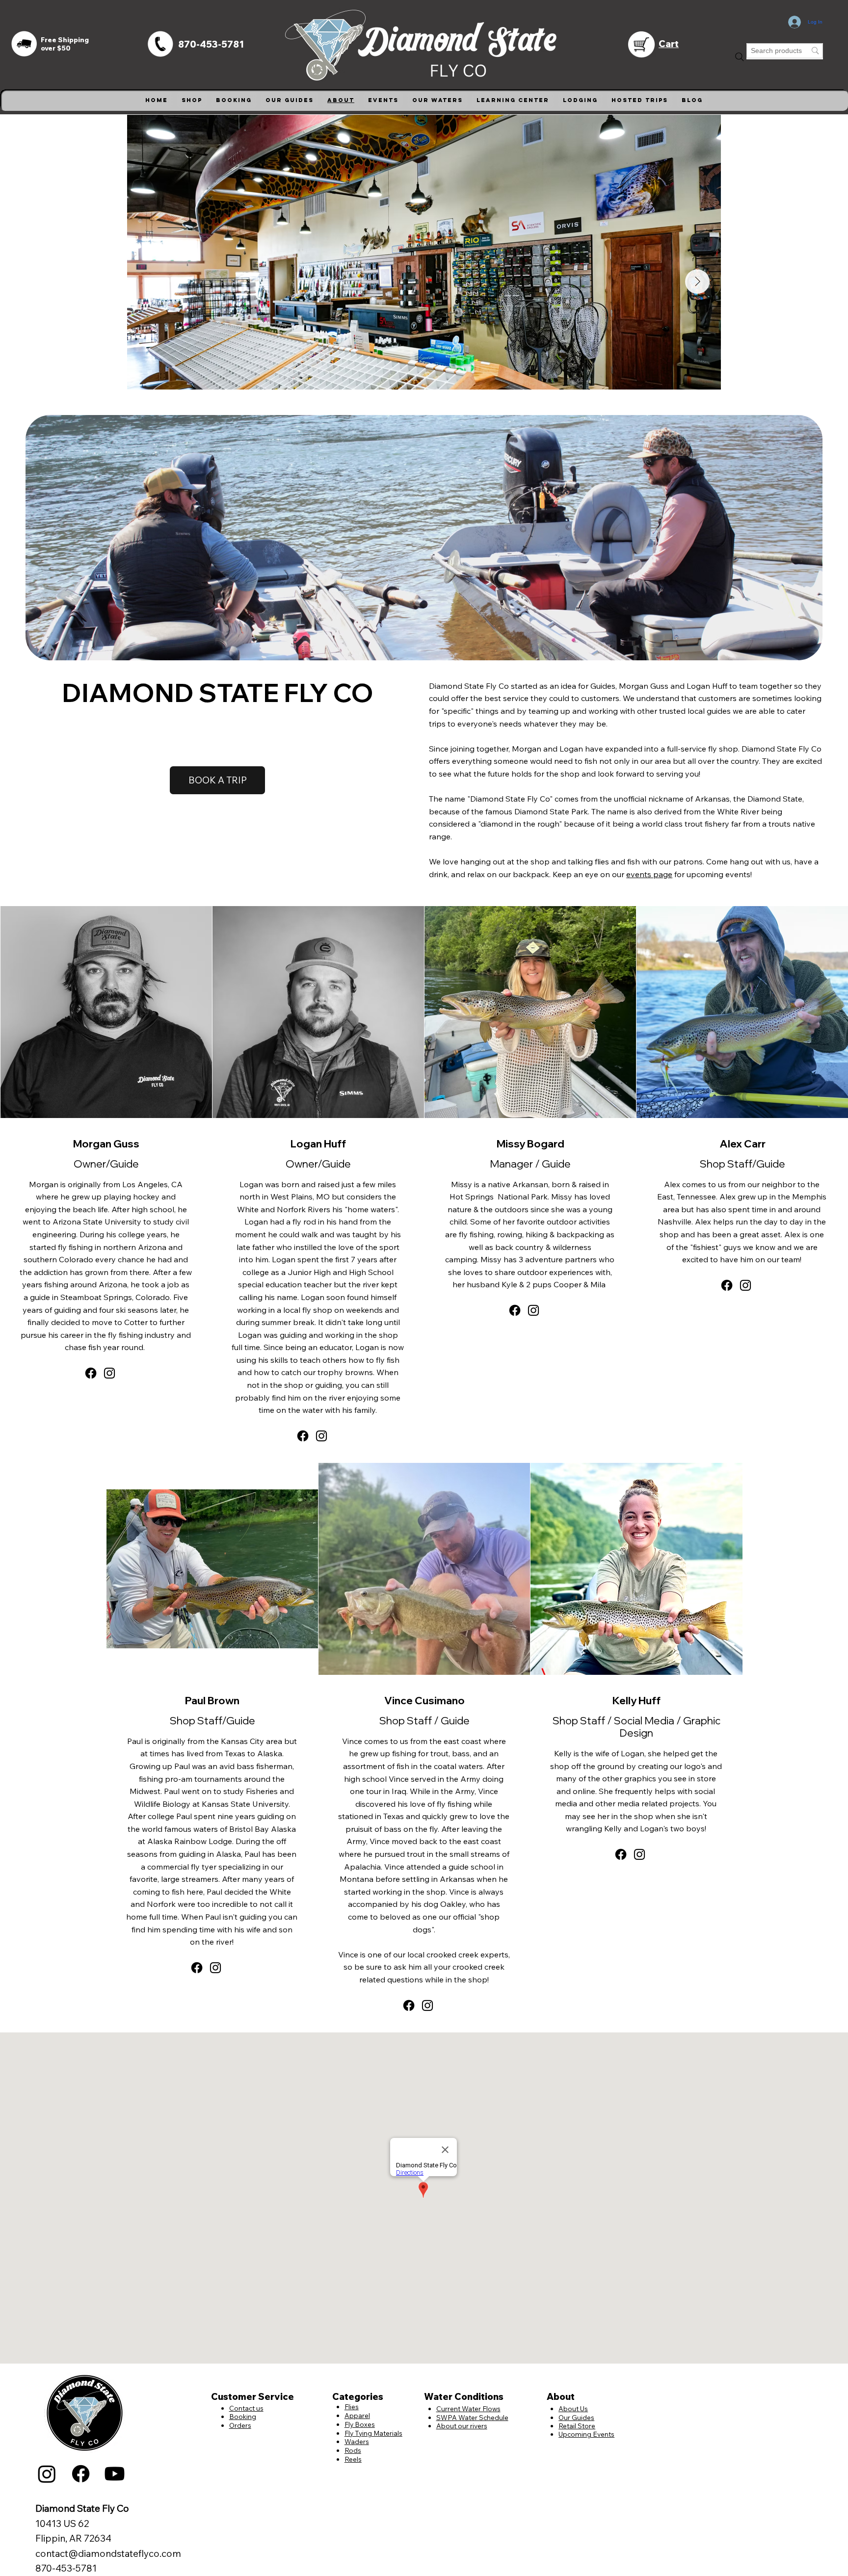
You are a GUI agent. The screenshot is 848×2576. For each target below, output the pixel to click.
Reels (353, 2459)
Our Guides (576, 2417)
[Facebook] (91, 1373)
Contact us (246, 2408)
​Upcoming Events (586, 2434)
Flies (352, 2407)
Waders (357, 2441)
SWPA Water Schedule (472, 2417)
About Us (573, 2408)
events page (649, 874)
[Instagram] (109, 1373)
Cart (669, 44)
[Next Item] (697, 282)
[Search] (740, 57)
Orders (240, 2425)
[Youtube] (115, 2474)
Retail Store (577, 2426)
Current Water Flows (468, 2408)
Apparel (357, 2415)
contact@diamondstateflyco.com (108, 2553)
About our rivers (462, 2426)
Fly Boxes (360, 2424)
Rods (353, 2450)
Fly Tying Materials (373, 2433)
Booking (243, 2416)
